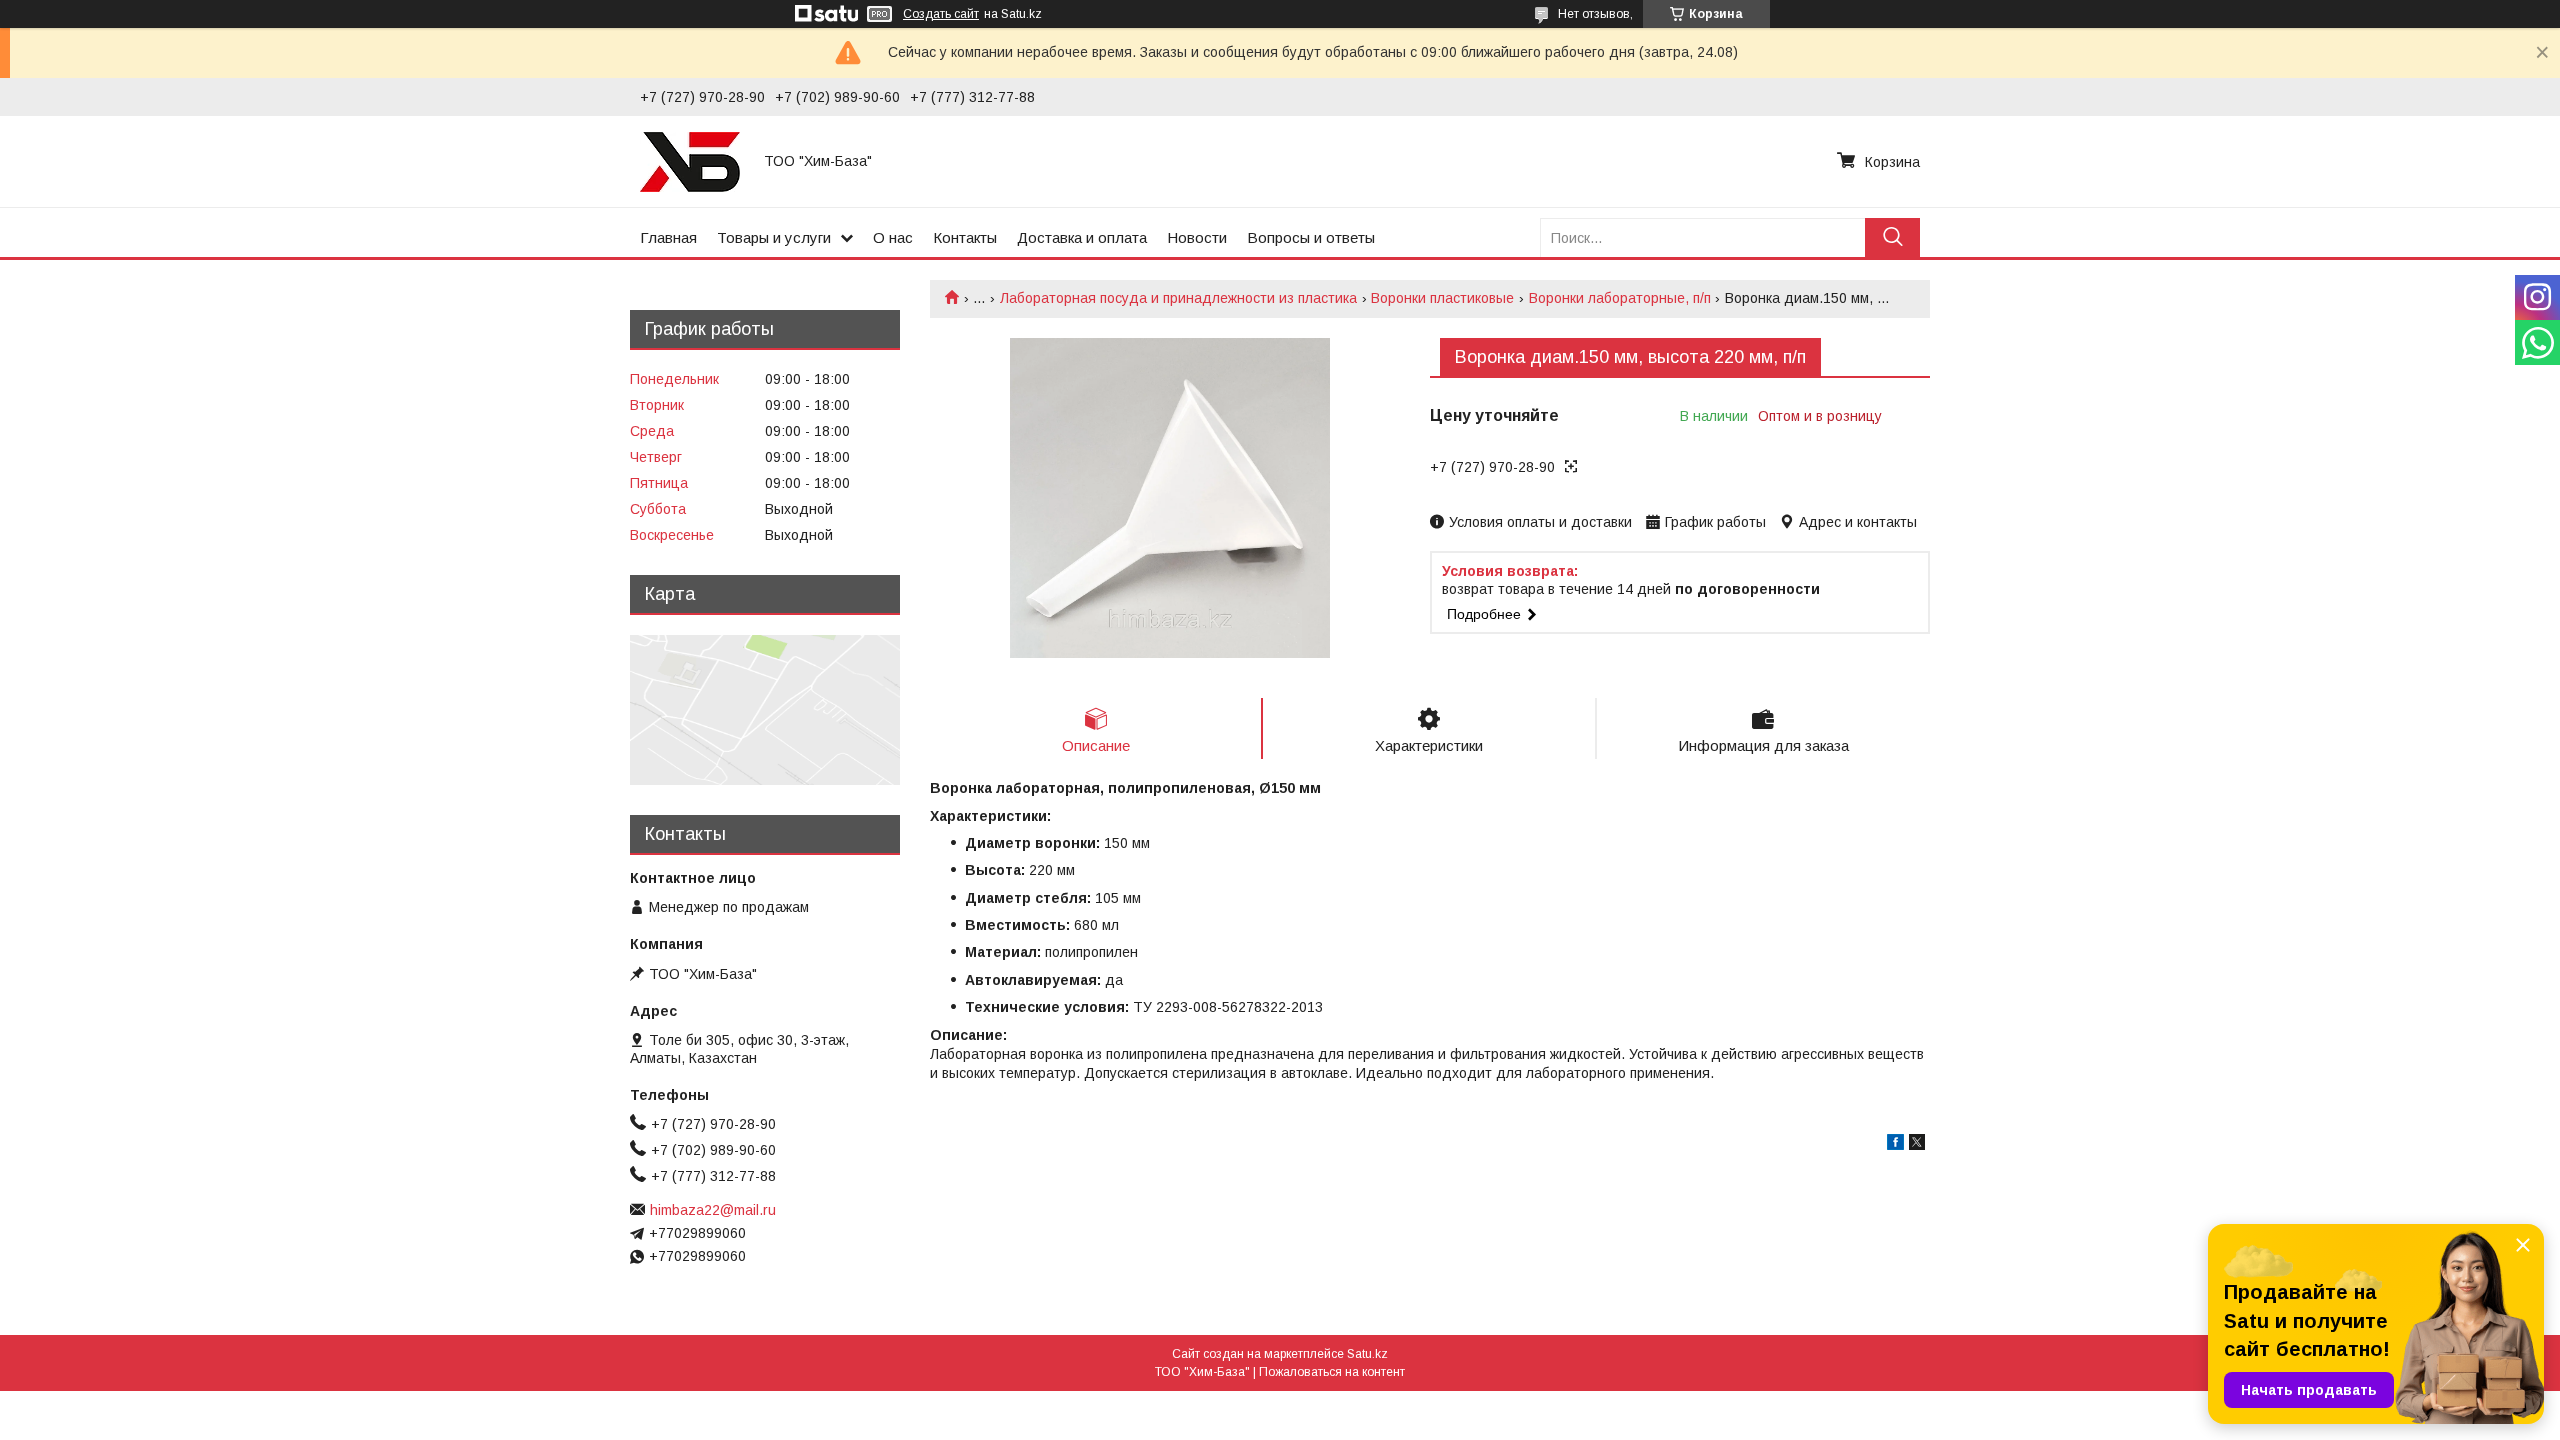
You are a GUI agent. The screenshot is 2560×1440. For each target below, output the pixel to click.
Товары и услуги (774, 237)
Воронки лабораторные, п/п (1620, 298)
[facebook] (1895, 1145)
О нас (893, 237)
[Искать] (1892, 237)
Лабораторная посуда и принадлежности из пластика (1178, 298)
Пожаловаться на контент (1332, 1372)
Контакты (965, 237)
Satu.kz (1367, 1354)
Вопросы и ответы (1311, 237)
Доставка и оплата (1082, 237)
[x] (1917, 1145)
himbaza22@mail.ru (713, 1210)
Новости (1197, 237)
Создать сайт (941, 14)
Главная (668, 237)
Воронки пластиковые (1442, 298)
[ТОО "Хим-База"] (690, 161)
